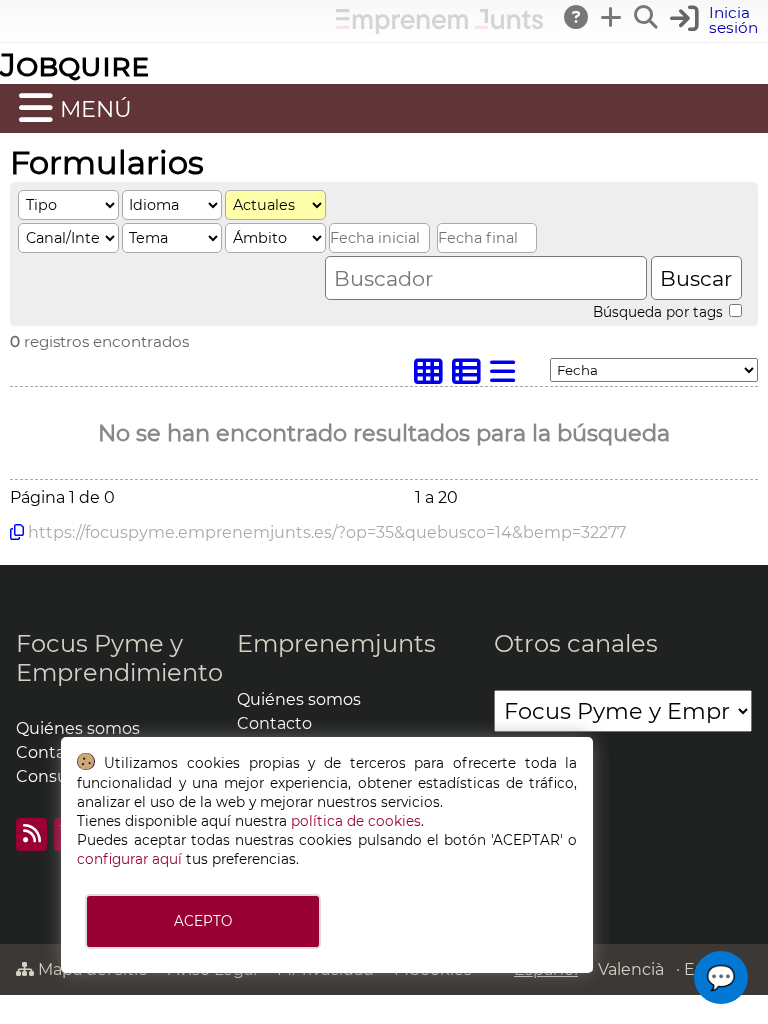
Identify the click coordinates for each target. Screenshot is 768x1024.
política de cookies (356, 821)
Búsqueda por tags (660, 312)
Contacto (274, 723)
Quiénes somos (78, 728)
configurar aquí (129, 859)
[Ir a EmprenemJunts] (439, 28)
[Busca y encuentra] (647, 17)
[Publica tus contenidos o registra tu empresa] (612, 17)
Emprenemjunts (336, 643)
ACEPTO (203, 921)
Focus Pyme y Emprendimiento (119, 658)
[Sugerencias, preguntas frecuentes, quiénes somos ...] (577, 17)
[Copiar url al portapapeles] (17, 532)
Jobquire (74, 64)
